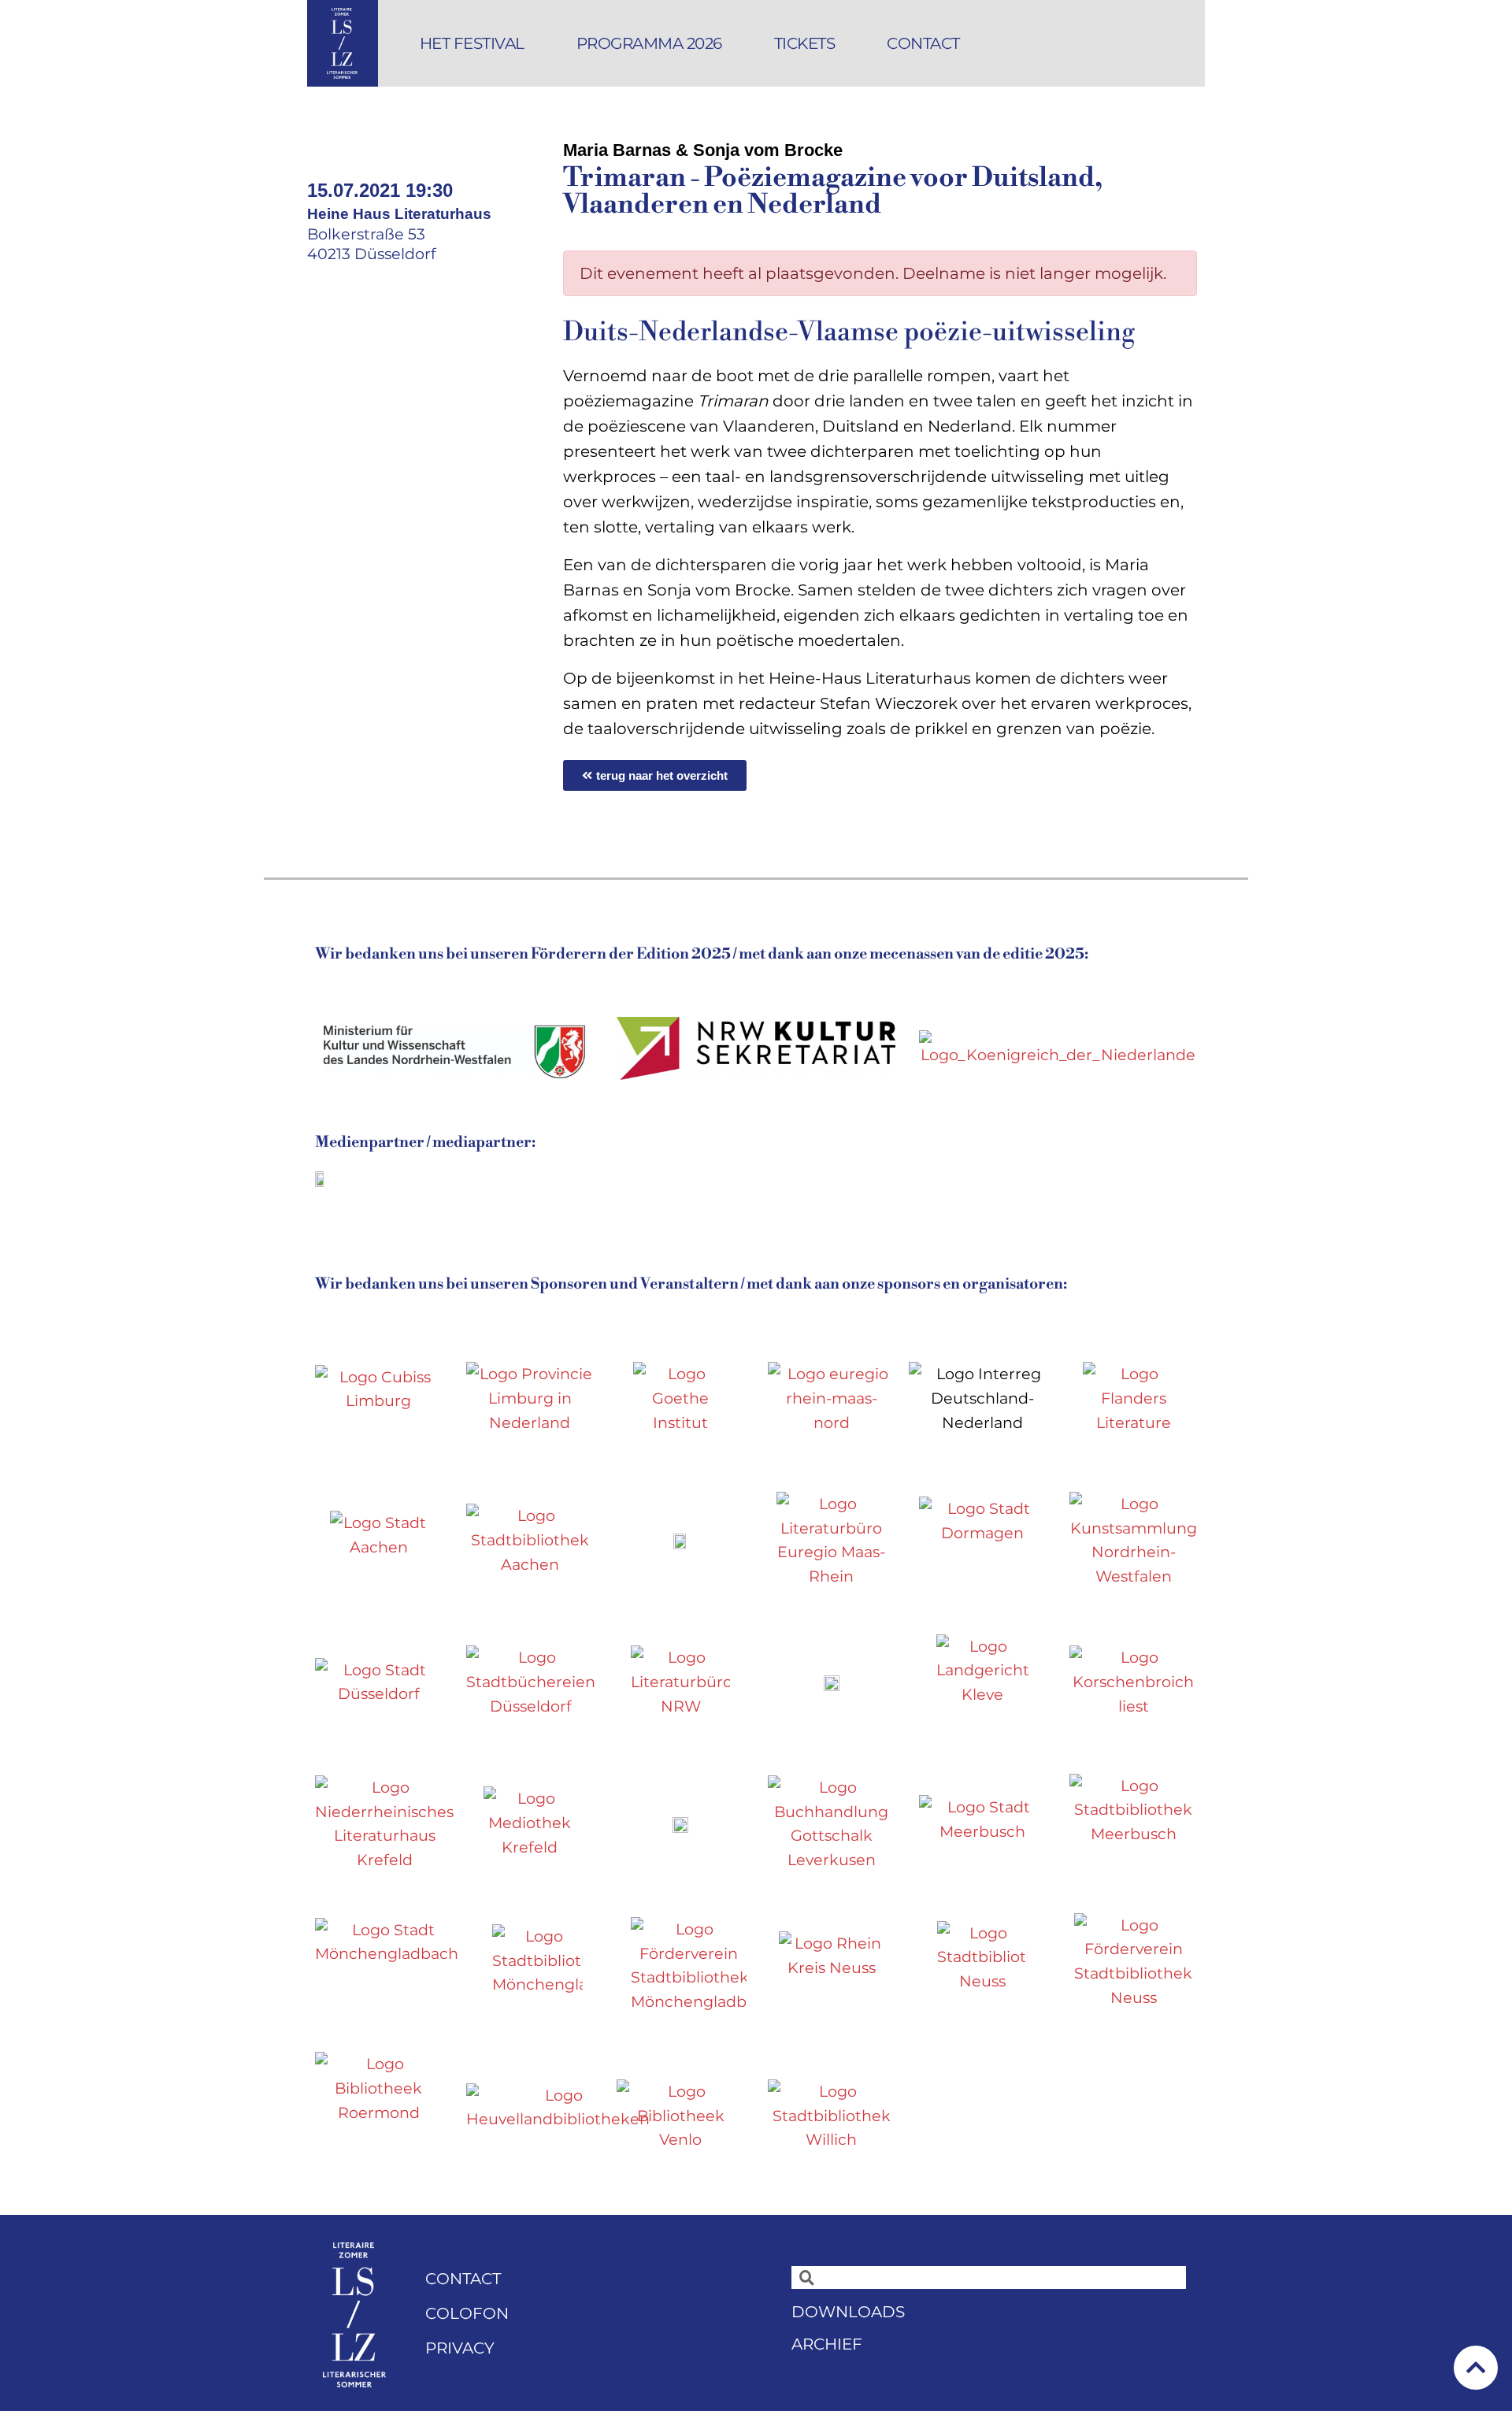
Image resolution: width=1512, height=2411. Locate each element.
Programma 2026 (649, 43)
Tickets (805, 43)
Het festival (472, 43)
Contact (923, 43)
